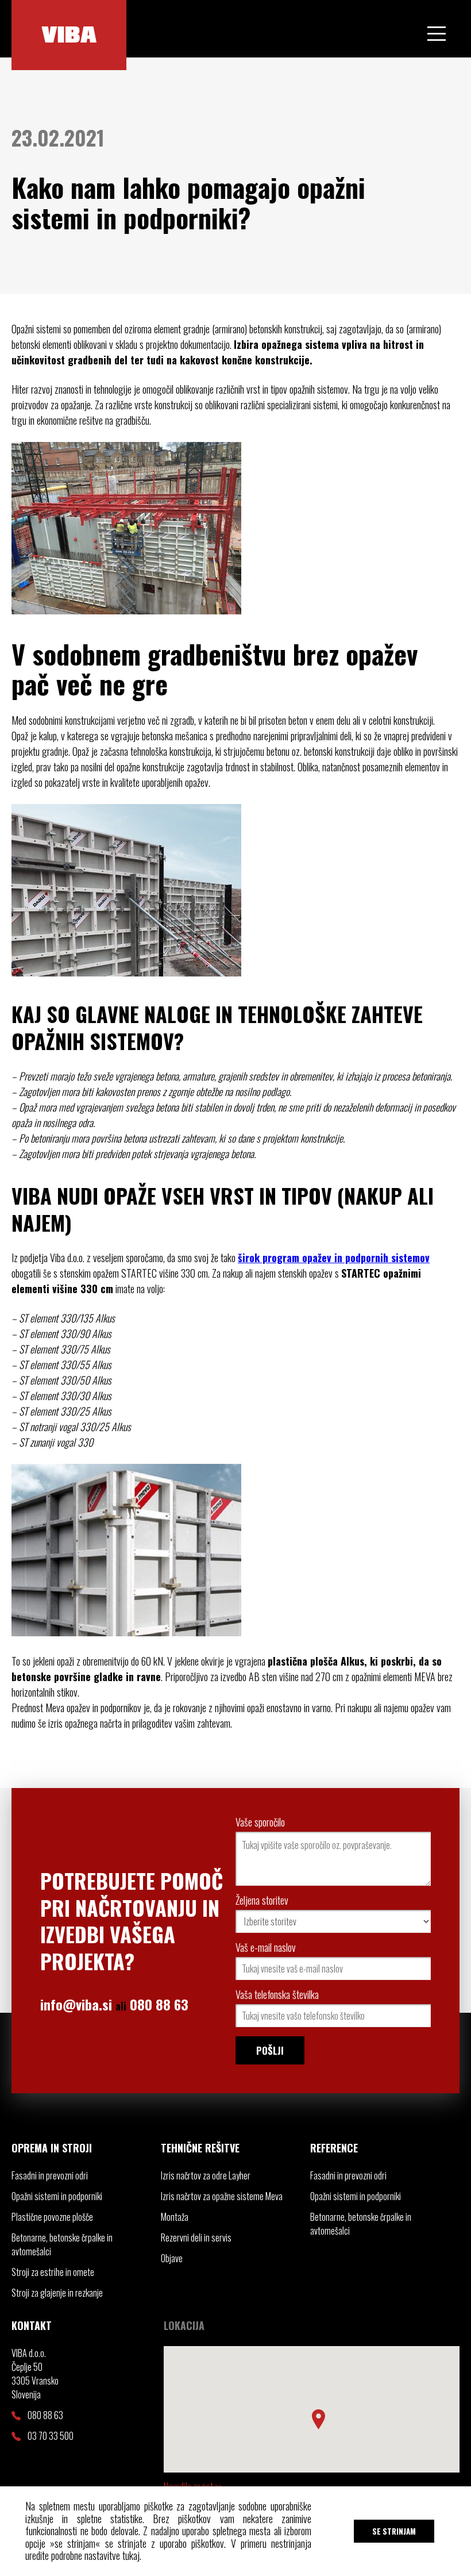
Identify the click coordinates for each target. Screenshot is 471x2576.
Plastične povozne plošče (52, 2217)
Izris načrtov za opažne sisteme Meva (222, 2196)
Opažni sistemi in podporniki (57, 2196)
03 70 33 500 (51, 2436)
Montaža (175, 2217)
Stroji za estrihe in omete (53, 2272)
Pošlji (270, 2050)
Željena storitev (262, 1900)
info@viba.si (76, 2004)
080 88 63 (159, 2004)
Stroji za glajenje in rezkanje (57, 2293)
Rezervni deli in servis (196, 2237)
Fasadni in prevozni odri (50, 2175)
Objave (172, 2258)
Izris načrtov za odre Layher (206, 2175)
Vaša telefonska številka (277, 1994)
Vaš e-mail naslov (266, 1947)
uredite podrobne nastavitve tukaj (82, 2555)
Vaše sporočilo (260, 1822)
